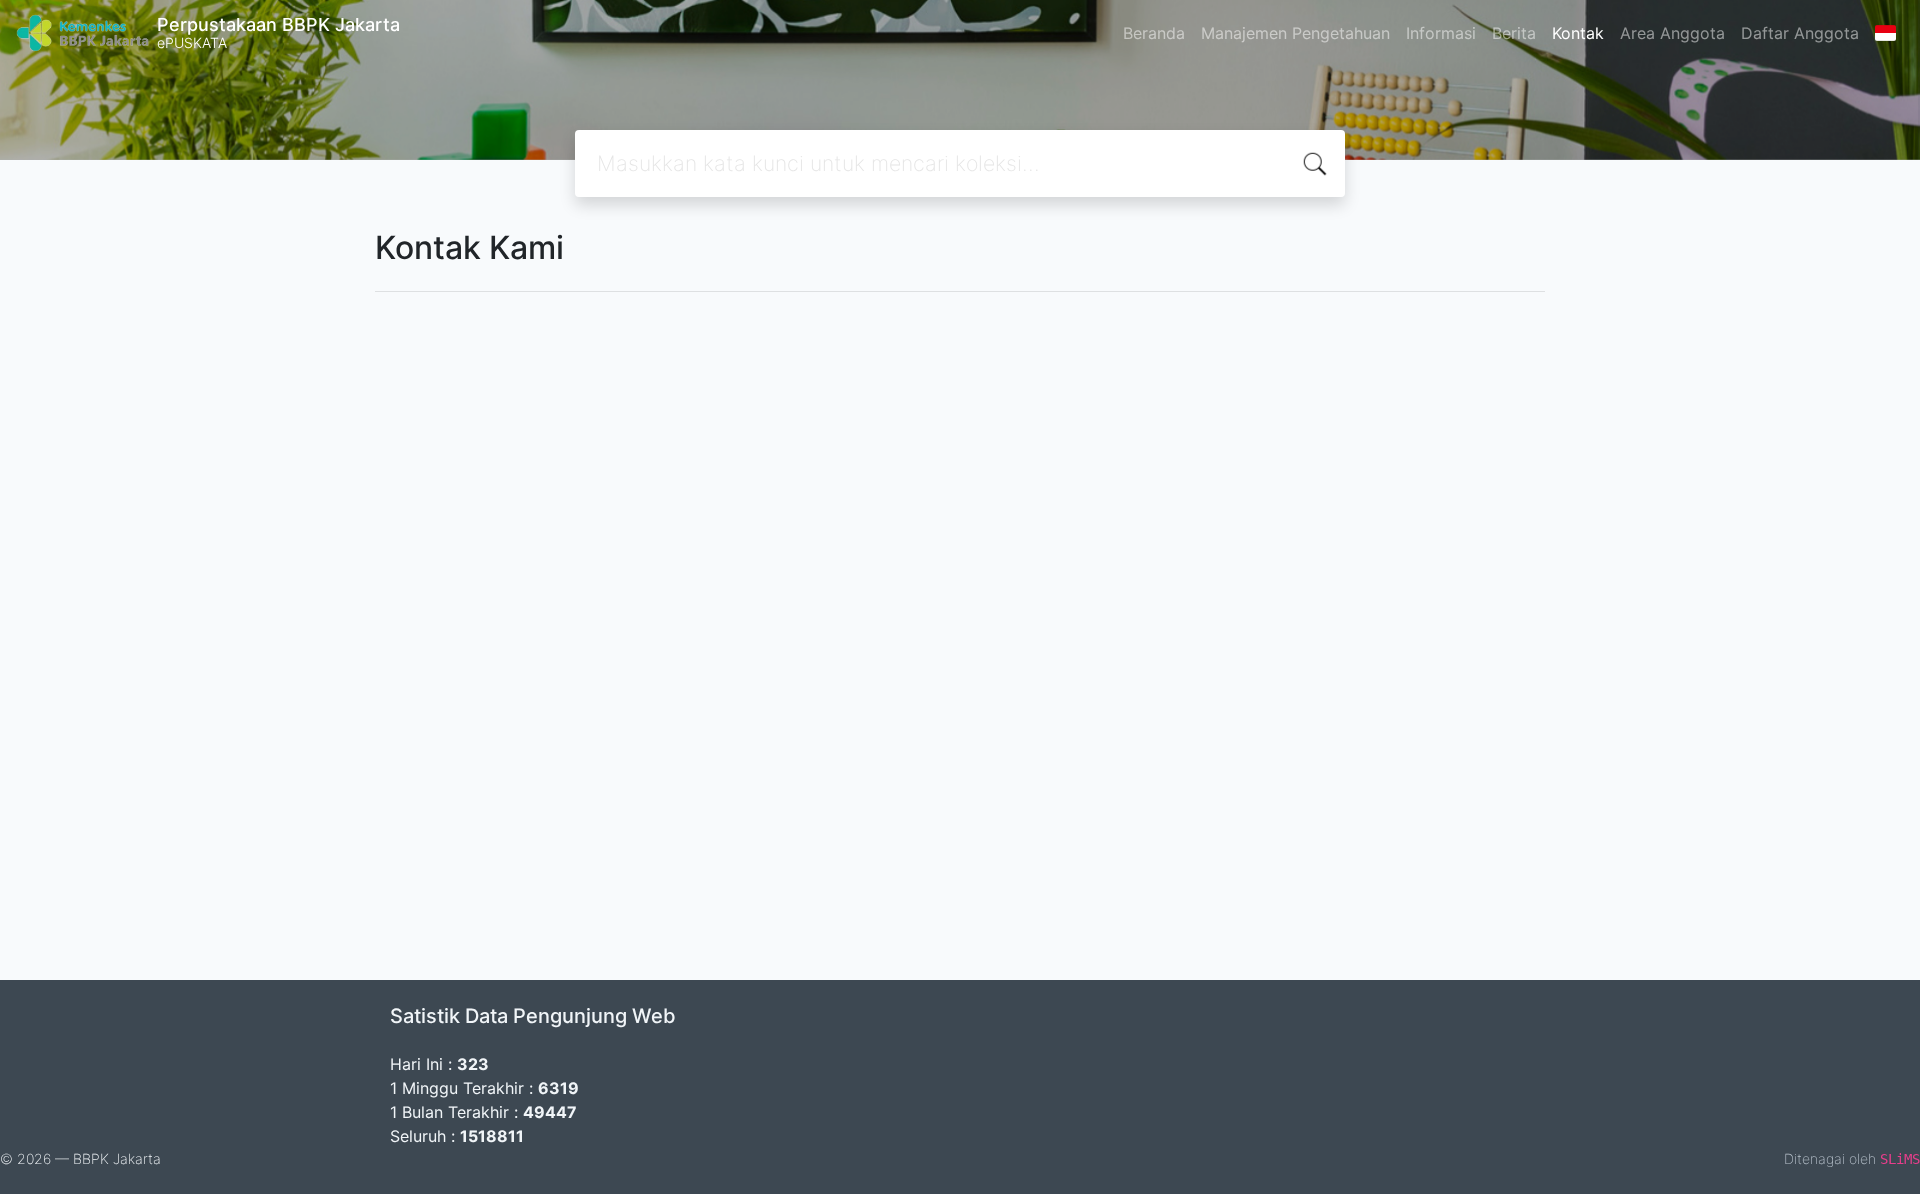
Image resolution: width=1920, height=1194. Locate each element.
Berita (1514, 33)
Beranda (1154, 33)
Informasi (1441, 33)
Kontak (1578, 33)
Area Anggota (1672, 33)
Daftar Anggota (1800, 33)
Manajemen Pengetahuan (1295, 33)
